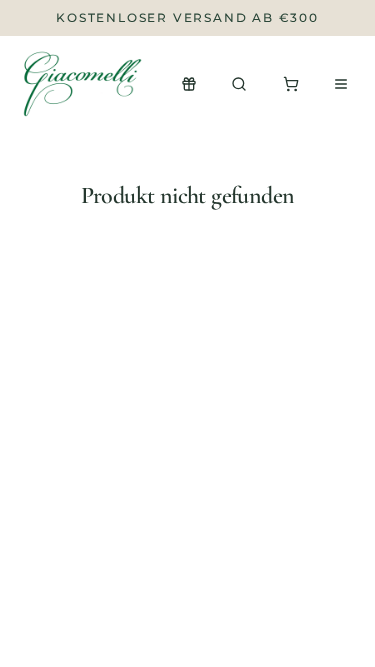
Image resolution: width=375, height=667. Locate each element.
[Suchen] (239, 84)
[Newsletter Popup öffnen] (189, 84)
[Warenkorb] (291, 84)
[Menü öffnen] (341, 84)
